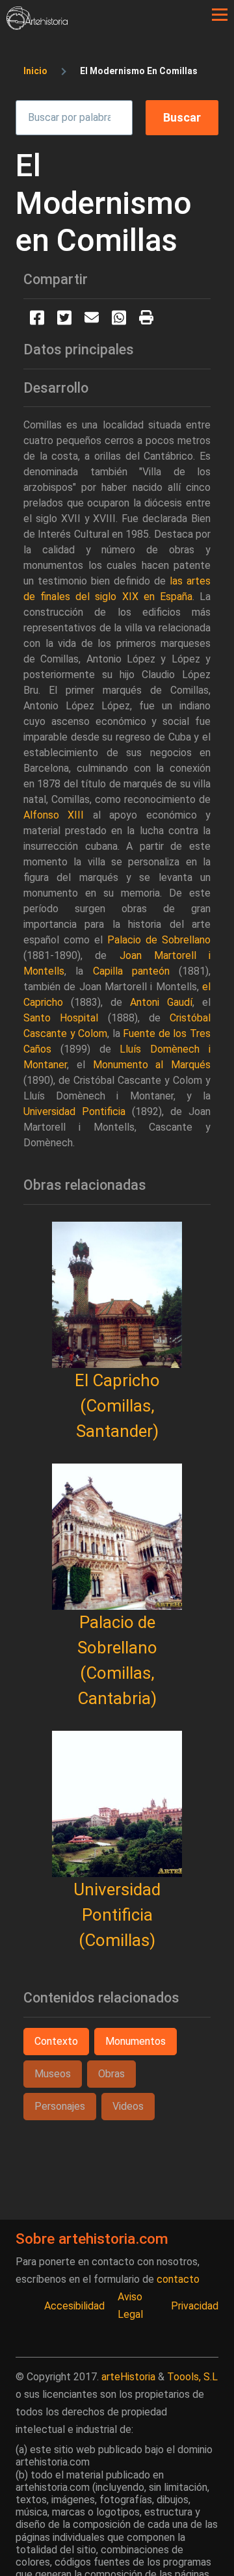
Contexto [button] (56, 2041)
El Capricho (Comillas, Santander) (117, 1406)
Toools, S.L (192, 2377)
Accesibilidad (74, 2306)
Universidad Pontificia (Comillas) (117, 1915)
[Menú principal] (220, 15)
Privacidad (195, 2306)
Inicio (35, 71)
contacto (178, 2279)
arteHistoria (128, 2377)
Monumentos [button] (136, 2041)
